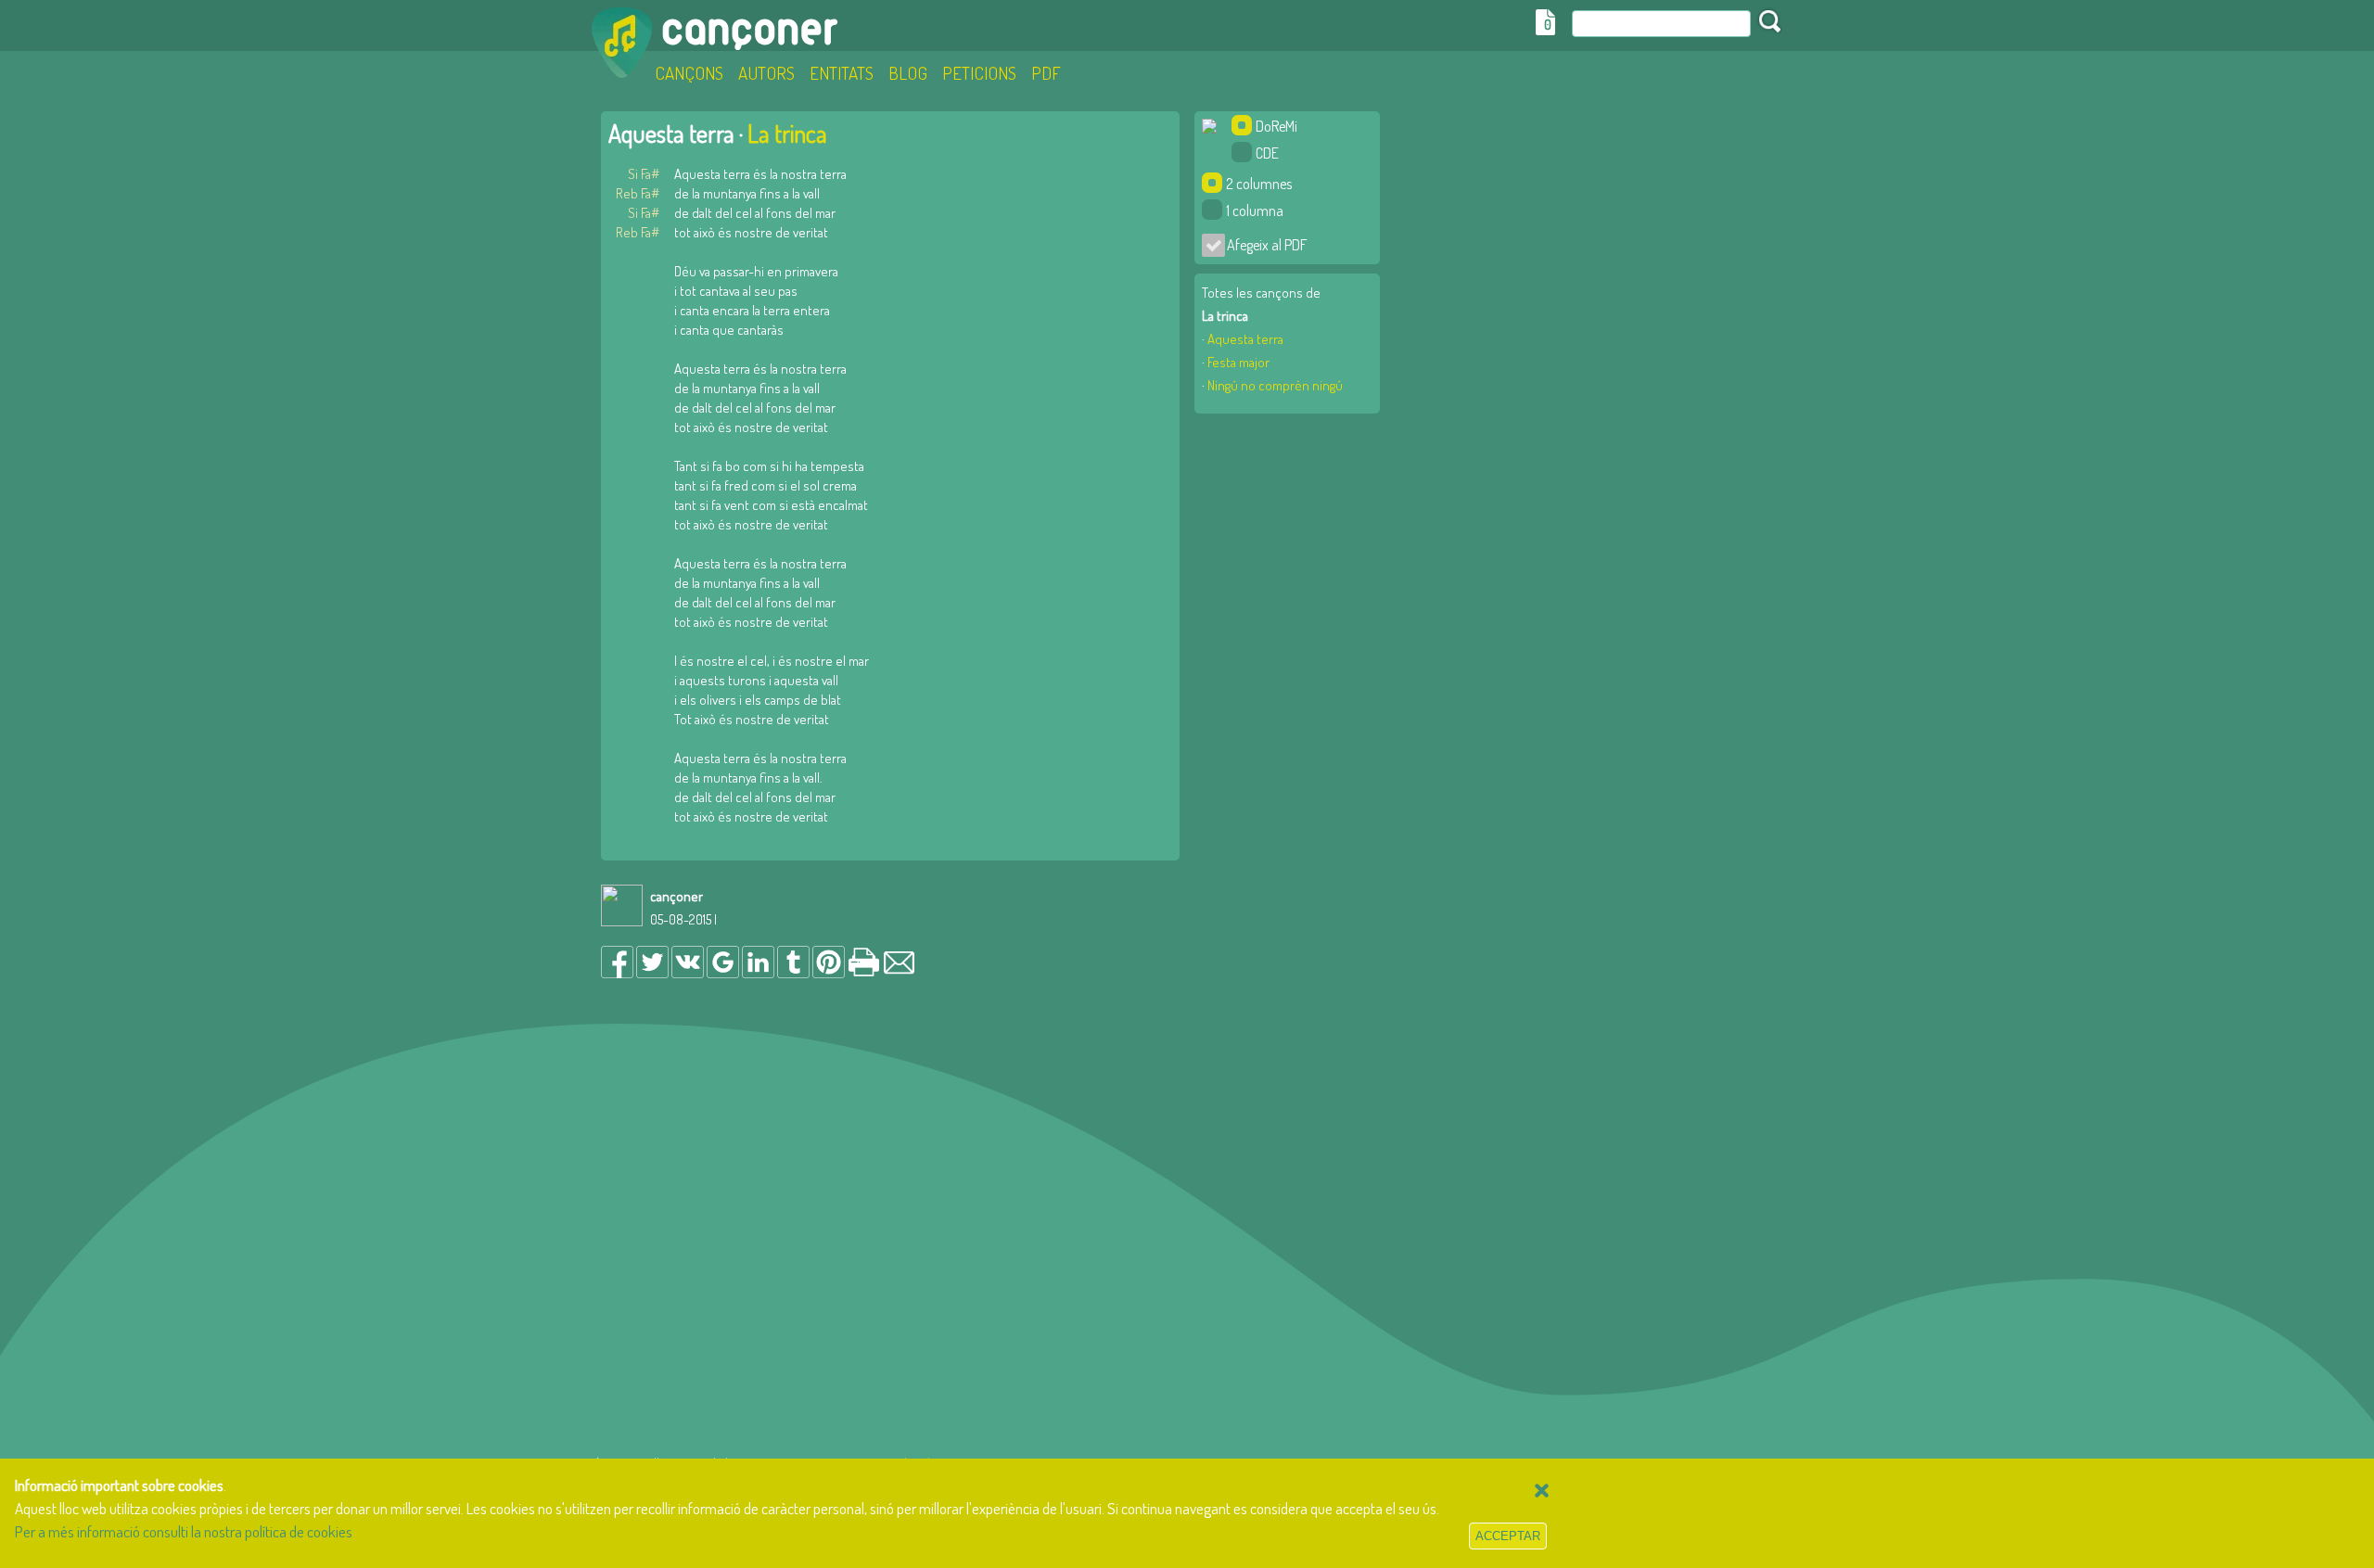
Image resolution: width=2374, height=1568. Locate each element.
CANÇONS (689, 73)
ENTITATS (842, 73)
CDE (1267, 153)
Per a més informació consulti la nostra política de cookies (184, 1531)
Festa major (1238, 362)
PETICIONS (979, 73)
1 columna (1255, 210)
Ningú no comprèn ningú (1275, 385)
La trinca (787, 133)
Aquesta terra (1245, 339)
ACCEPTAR (1508, 1536)
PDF (1046, 73)
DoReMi (1276, 126)
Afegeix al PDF (1262, 245)
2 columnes (1259, 184)
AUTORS (766, 73)
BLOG (908, 73)
